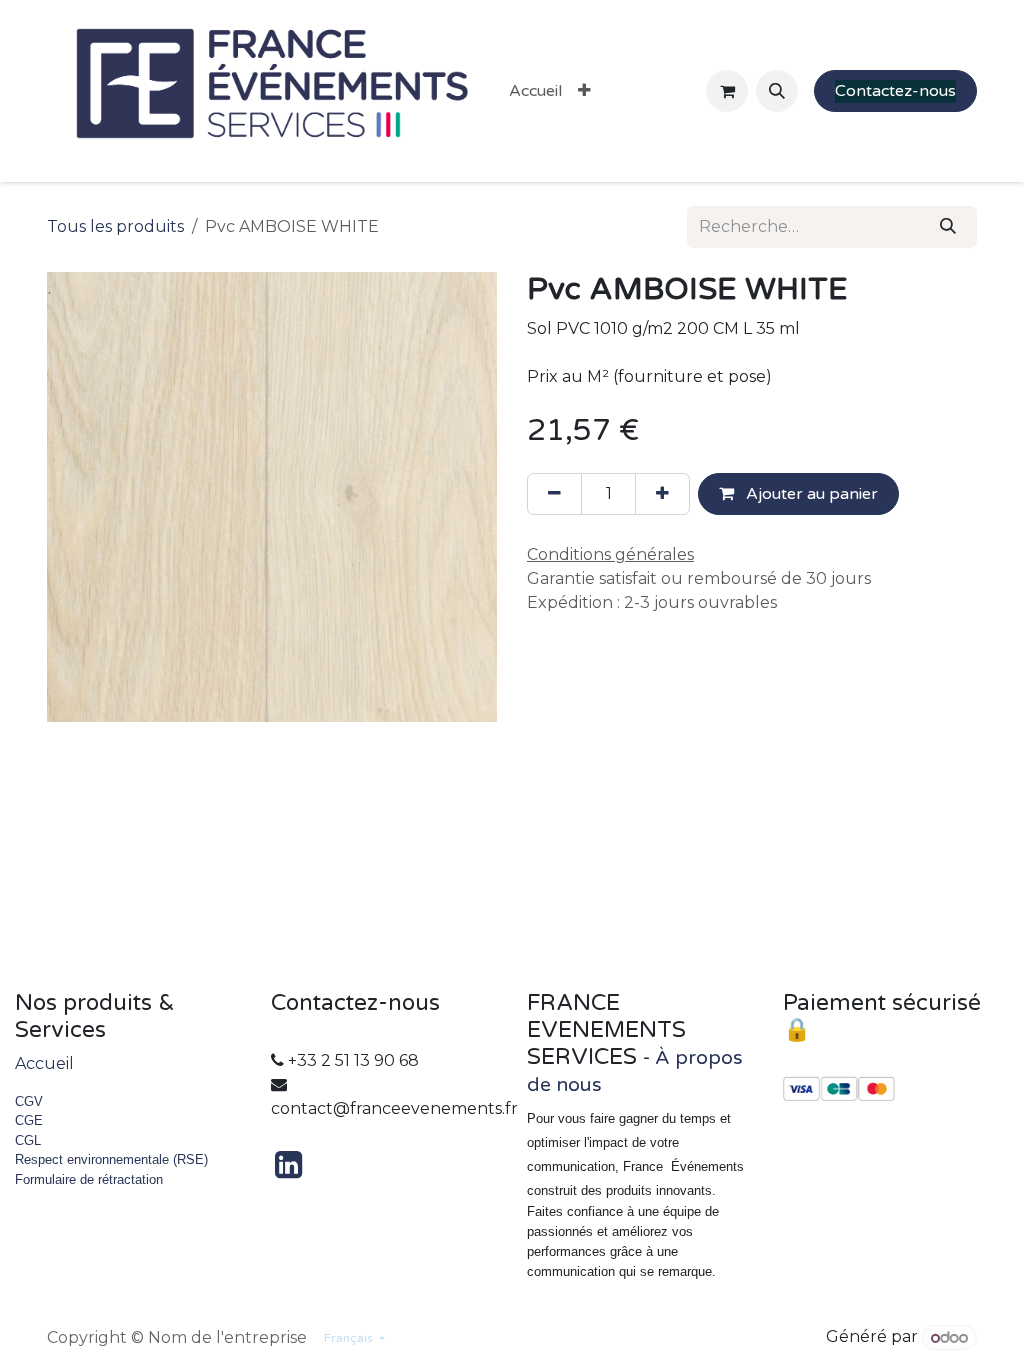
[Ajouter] (662, 494)
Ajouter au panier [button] (810, 494)
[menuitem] (535, 91)
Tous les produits (115, 226)
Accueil (44, 1063)
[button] (777, 91)
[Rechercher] (948, 227)
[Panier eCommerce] (727, 91)
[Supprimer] (554, 494)
